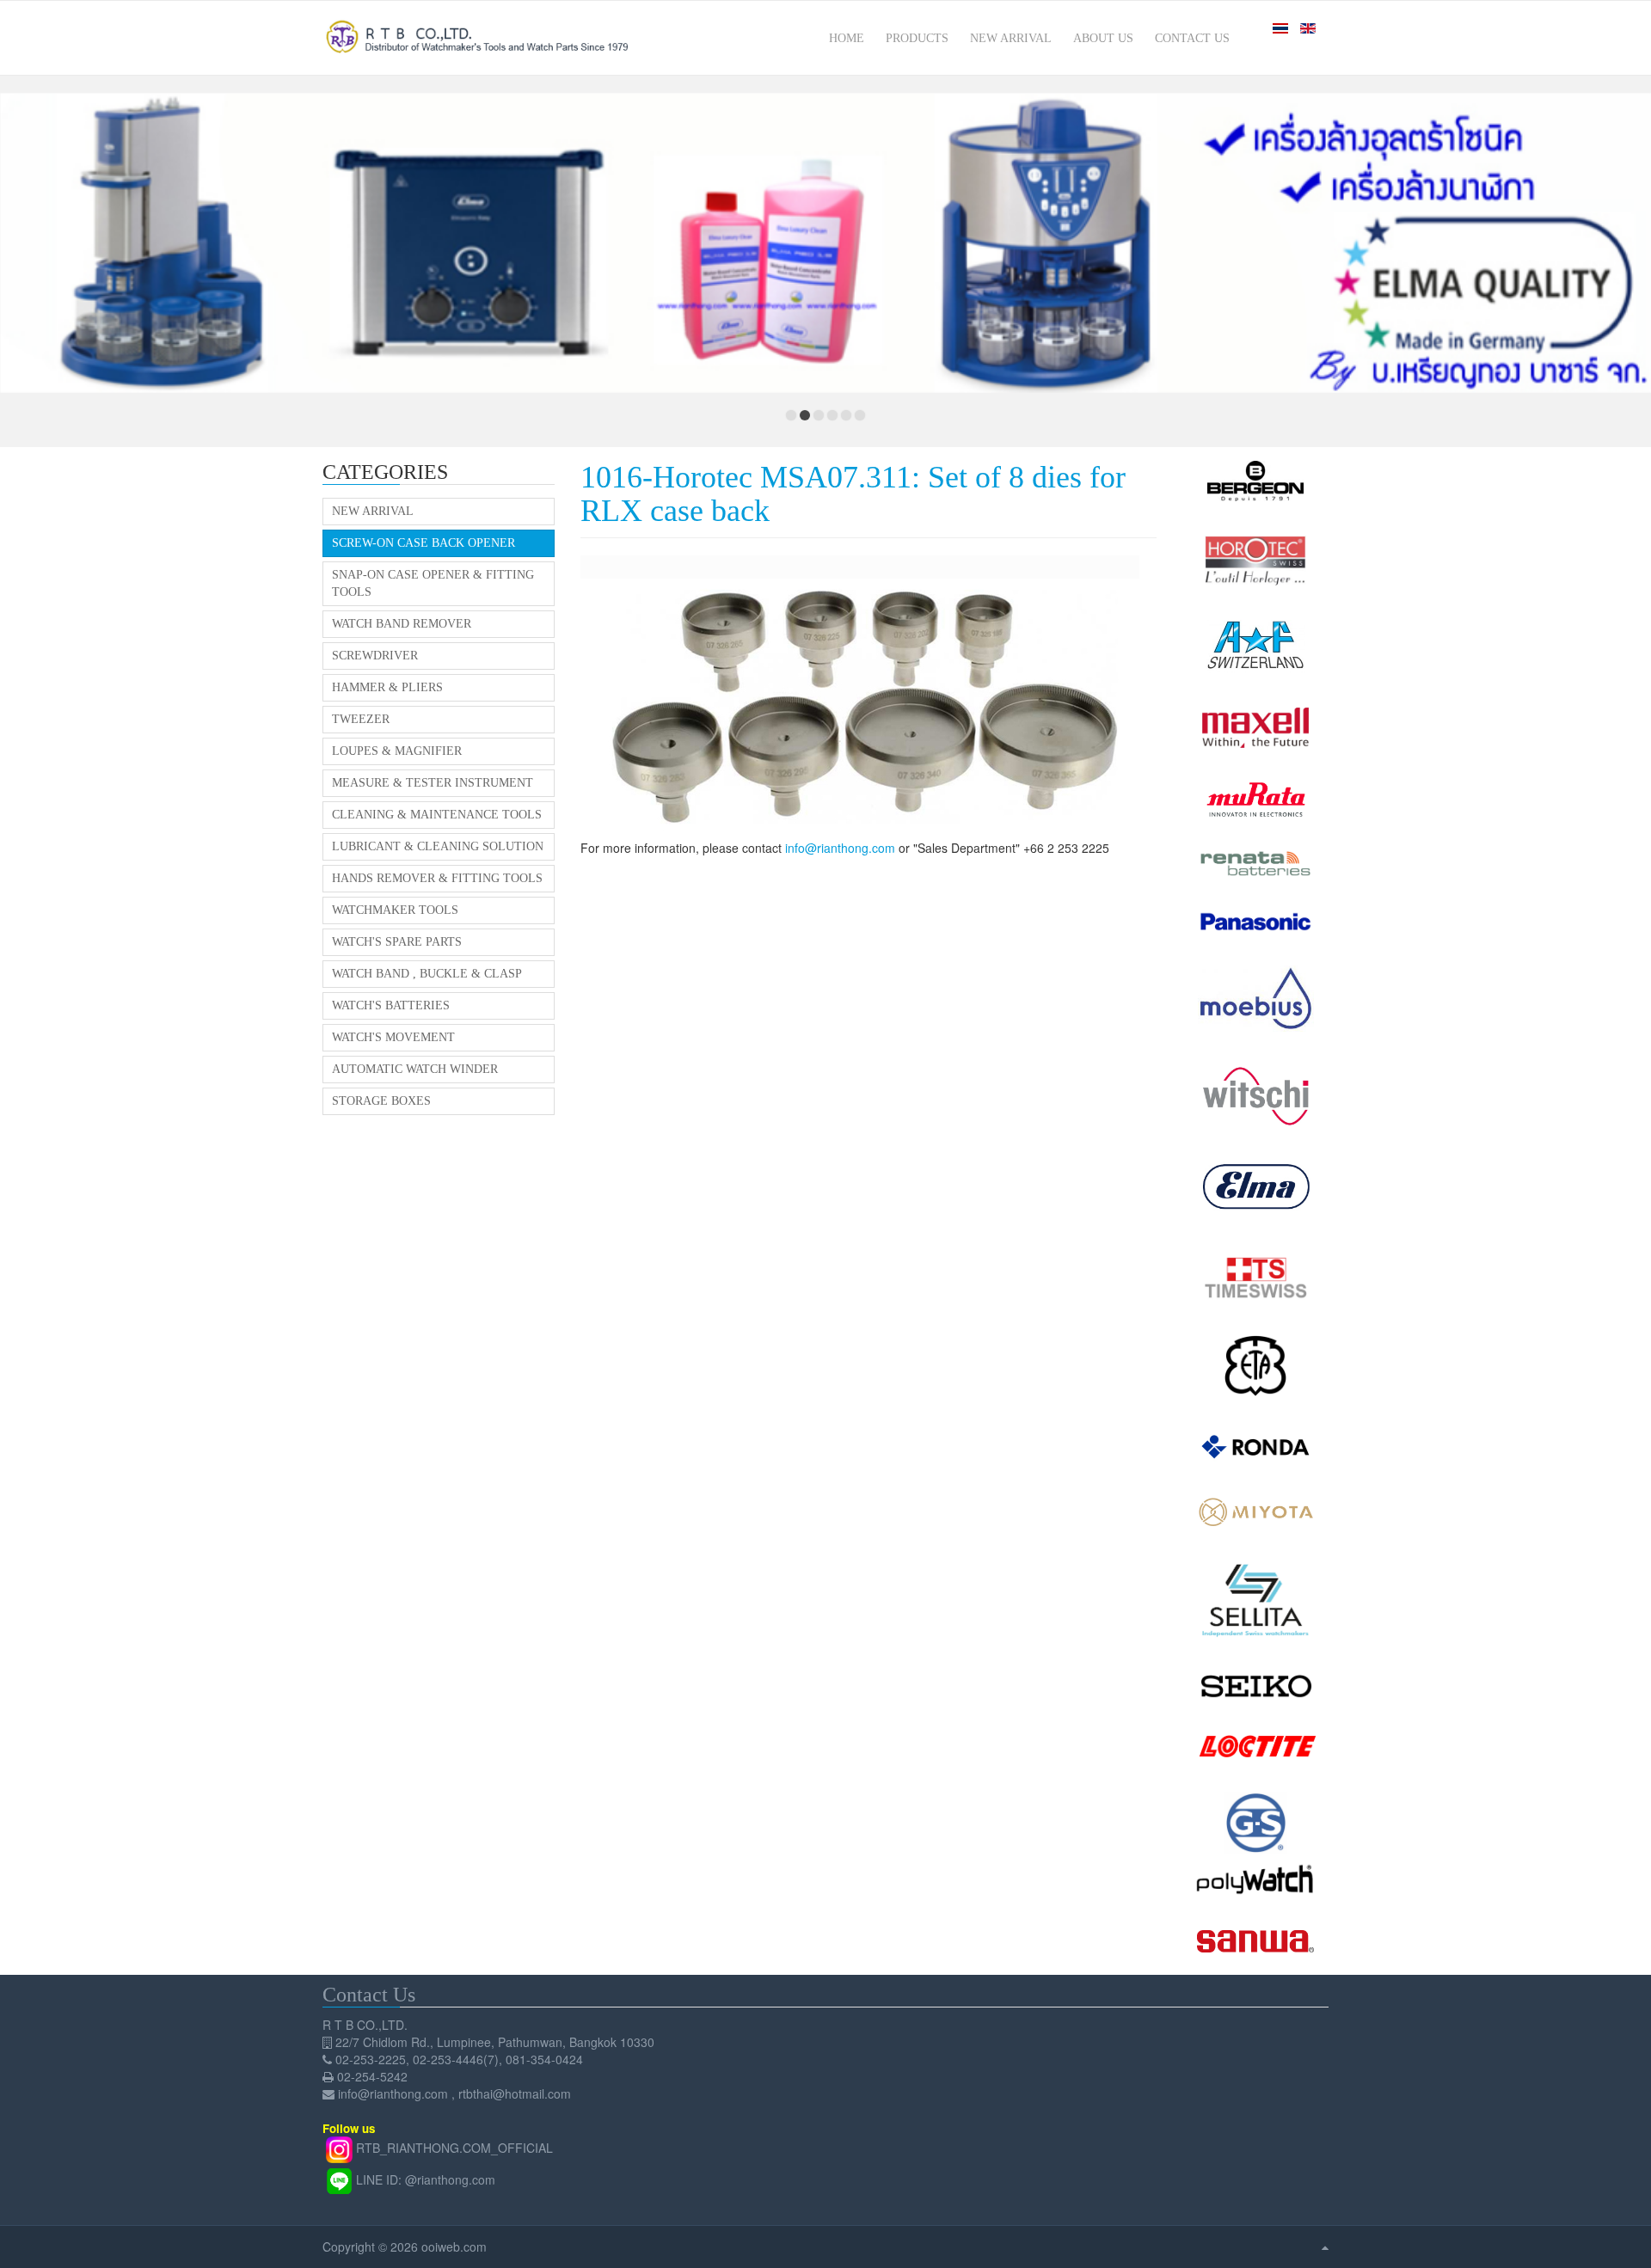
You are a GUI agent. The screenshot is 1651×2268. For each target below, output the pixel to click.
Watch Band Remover (402, 624)
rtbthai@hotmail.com (515, 2093)
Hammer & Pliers (387, 687)
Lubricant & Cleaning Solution (438, 846)
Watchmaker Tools (395, 910)
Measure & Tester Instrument (433, 783)
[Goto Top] (1325, 2247)
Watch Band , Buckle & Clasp (427, 974)
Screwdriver (375, 656)
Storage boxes (381, 1101)
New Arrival (373, 511)
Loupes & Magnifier (397, 751)
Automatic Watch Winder (415, 1069)
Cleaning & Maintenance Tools (437, 815)
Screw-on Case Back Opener (423, 543)
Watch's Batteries (391, 1005)
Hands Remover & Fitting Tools (437, 878)
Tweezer (361, 719)
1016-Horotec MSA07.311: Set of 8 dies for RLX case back (853, 494)
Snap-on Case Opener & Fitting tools (433, 583)
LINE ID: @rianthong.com (426, 2179)
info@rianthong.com (840, 848)
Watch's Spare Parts (397, 942)
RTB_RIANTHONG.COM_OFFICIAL (454, 2148)
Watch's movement (393, 1037)
